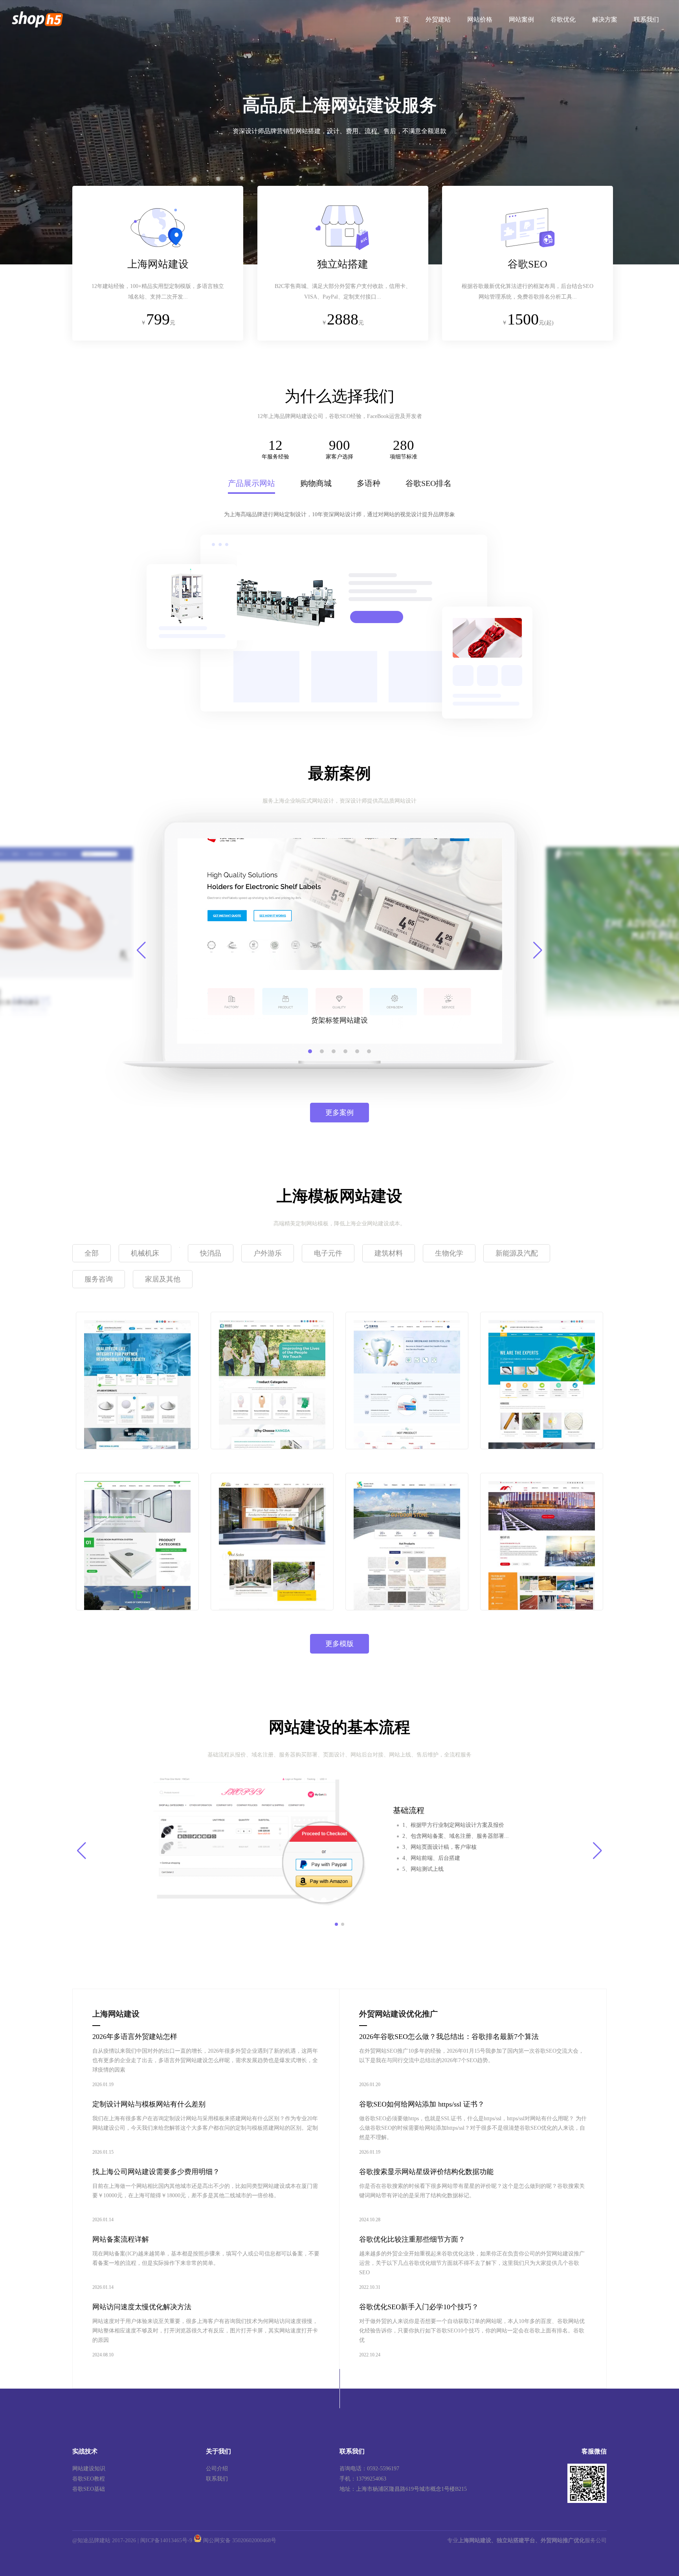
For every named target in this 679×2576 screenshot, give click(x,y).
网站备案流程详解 (121, 2239)
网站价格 (480, 19)
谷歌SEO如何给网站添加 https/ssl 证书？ (422, 2104)
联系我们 (646, 19)
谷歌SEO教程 (89, 2479)
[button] (310, 1051)
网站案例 (521, 19)
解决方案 (605, 19)
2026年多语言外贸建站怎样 (135, 2037)
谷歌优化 (563, 19)
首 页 (402, 19)
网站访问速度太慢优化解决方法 (142, 2307)
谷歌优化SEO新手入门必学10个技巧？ (419, 2307)
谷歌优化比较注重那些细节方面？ (412, 2239)
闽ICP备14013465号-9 (166, 2540)
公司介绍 (217, 2469)
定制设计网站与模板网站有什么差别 (149, 2104)
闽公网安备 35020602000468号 (239, 2540)
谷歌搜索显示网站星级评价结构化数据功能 (426, 2172)
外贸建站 (438, 19)
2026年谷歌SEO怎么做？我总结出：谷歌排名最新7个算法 (449, 2037)
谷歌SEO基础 (89, 2489)
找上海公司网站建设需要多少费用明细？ (156, 2172)
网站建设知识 (89, 2469)
